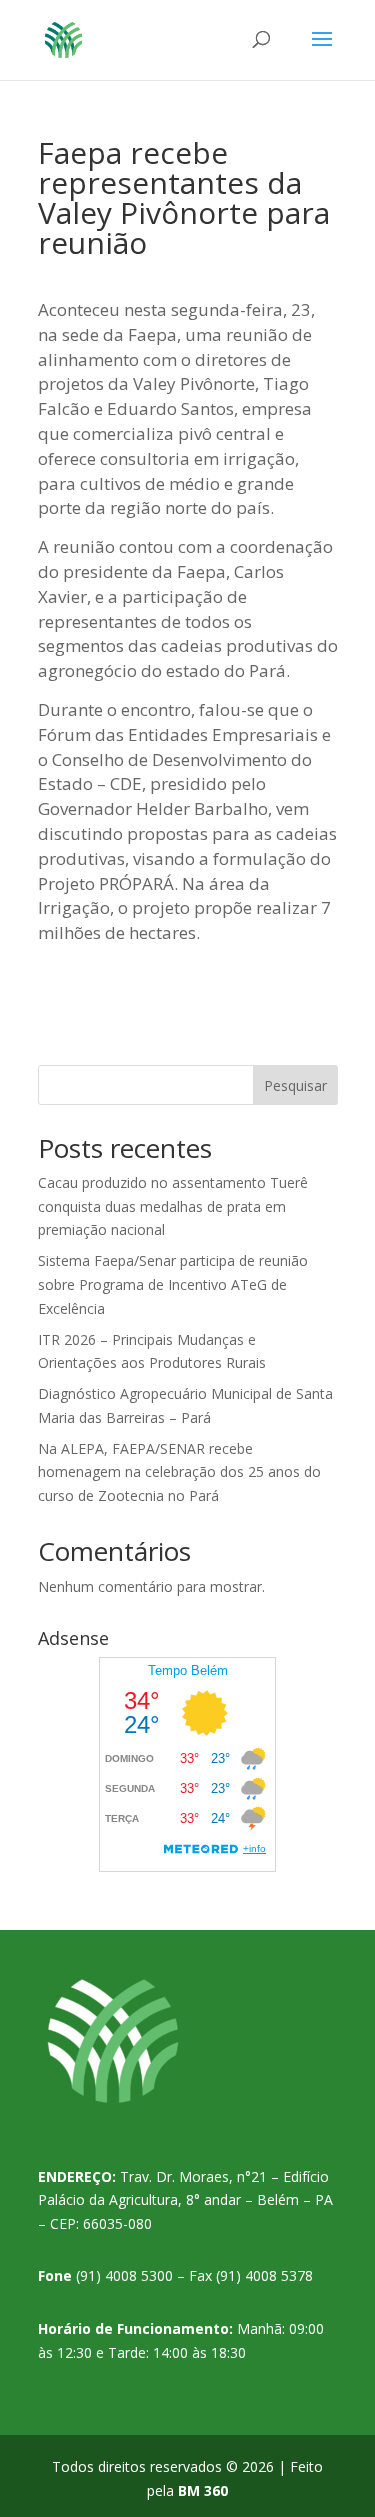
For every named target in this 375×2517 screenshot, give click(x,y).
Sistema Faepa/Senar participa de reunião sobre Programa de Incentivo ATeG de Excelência (173, 1284)
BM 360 (203, 2490)
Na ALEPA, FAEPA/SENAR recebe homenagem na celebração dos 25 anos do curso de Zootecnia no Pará (179, 1472)
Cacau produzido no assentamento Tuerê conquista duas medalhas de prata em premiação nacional (173, 1206)
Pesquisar (295, 1085)
